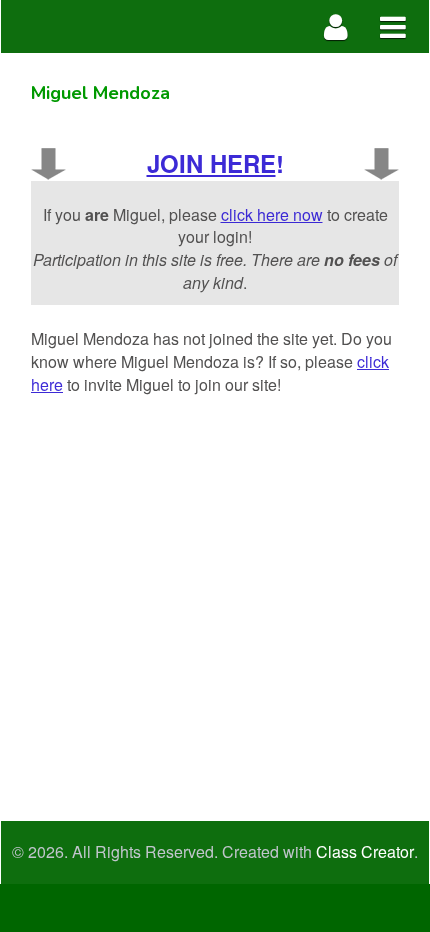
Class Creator (365, 852)
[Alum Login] (336, 26)
